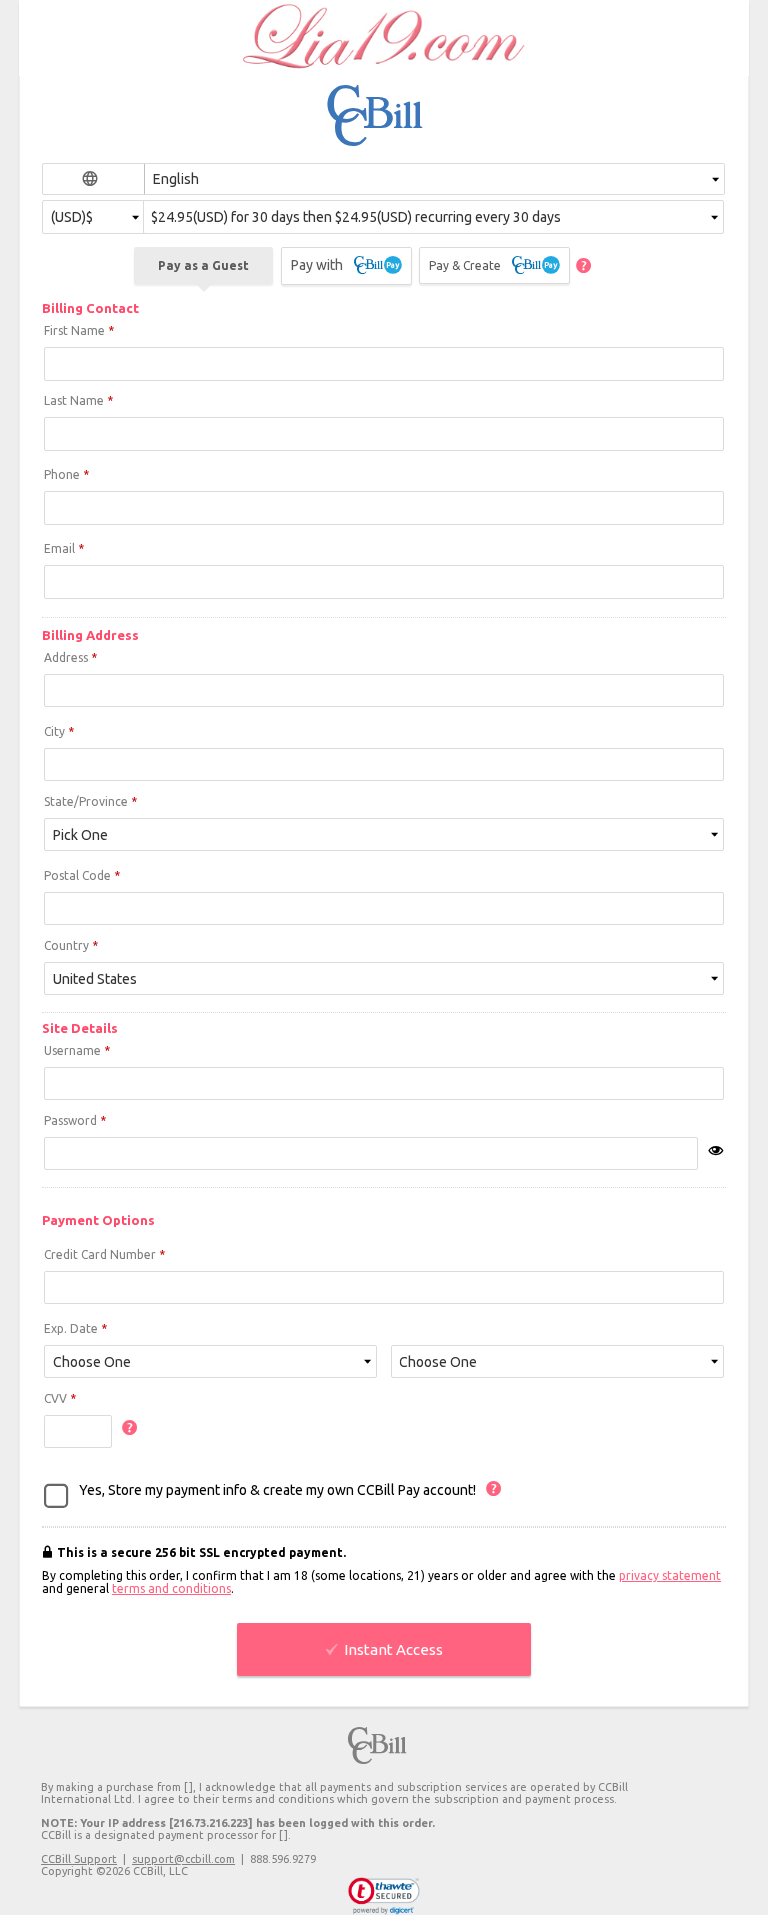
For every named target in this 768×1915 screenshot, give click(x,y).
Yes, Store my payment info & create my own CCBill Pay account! (277, 1490)
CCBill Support (79, 1859)
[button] (384, 1896)
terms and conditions (171, 1588)
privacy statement (670, 1575)
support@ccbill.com (183, 1859)
